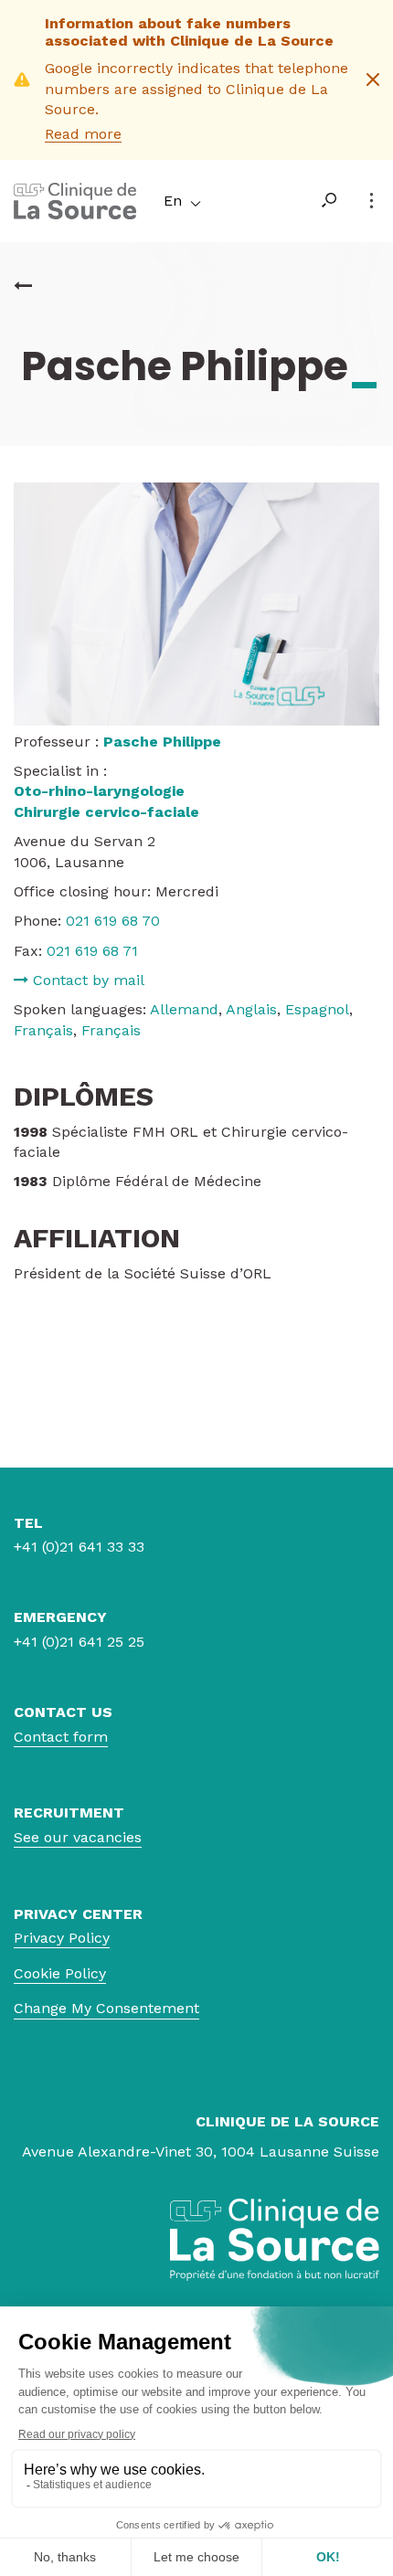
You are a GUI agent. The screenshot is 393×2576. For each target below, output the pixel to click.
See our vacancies (78, 1837)
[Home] (75, 214)
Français (43, 1030)
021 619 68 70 (113, 921)
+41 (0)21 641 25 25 (79, 1642)
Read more (83, 134)
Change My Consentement (106, 2008)
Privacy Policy (62, 1938)
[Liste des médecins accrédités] (23, 286)
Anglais (251, 1009)
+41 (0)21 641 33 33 (79, 1547)
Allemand (184, 1009)
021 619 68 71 (92, 951)
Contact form (61, 1737)
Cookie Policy (60, 1973)
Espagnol (317, 1009)
